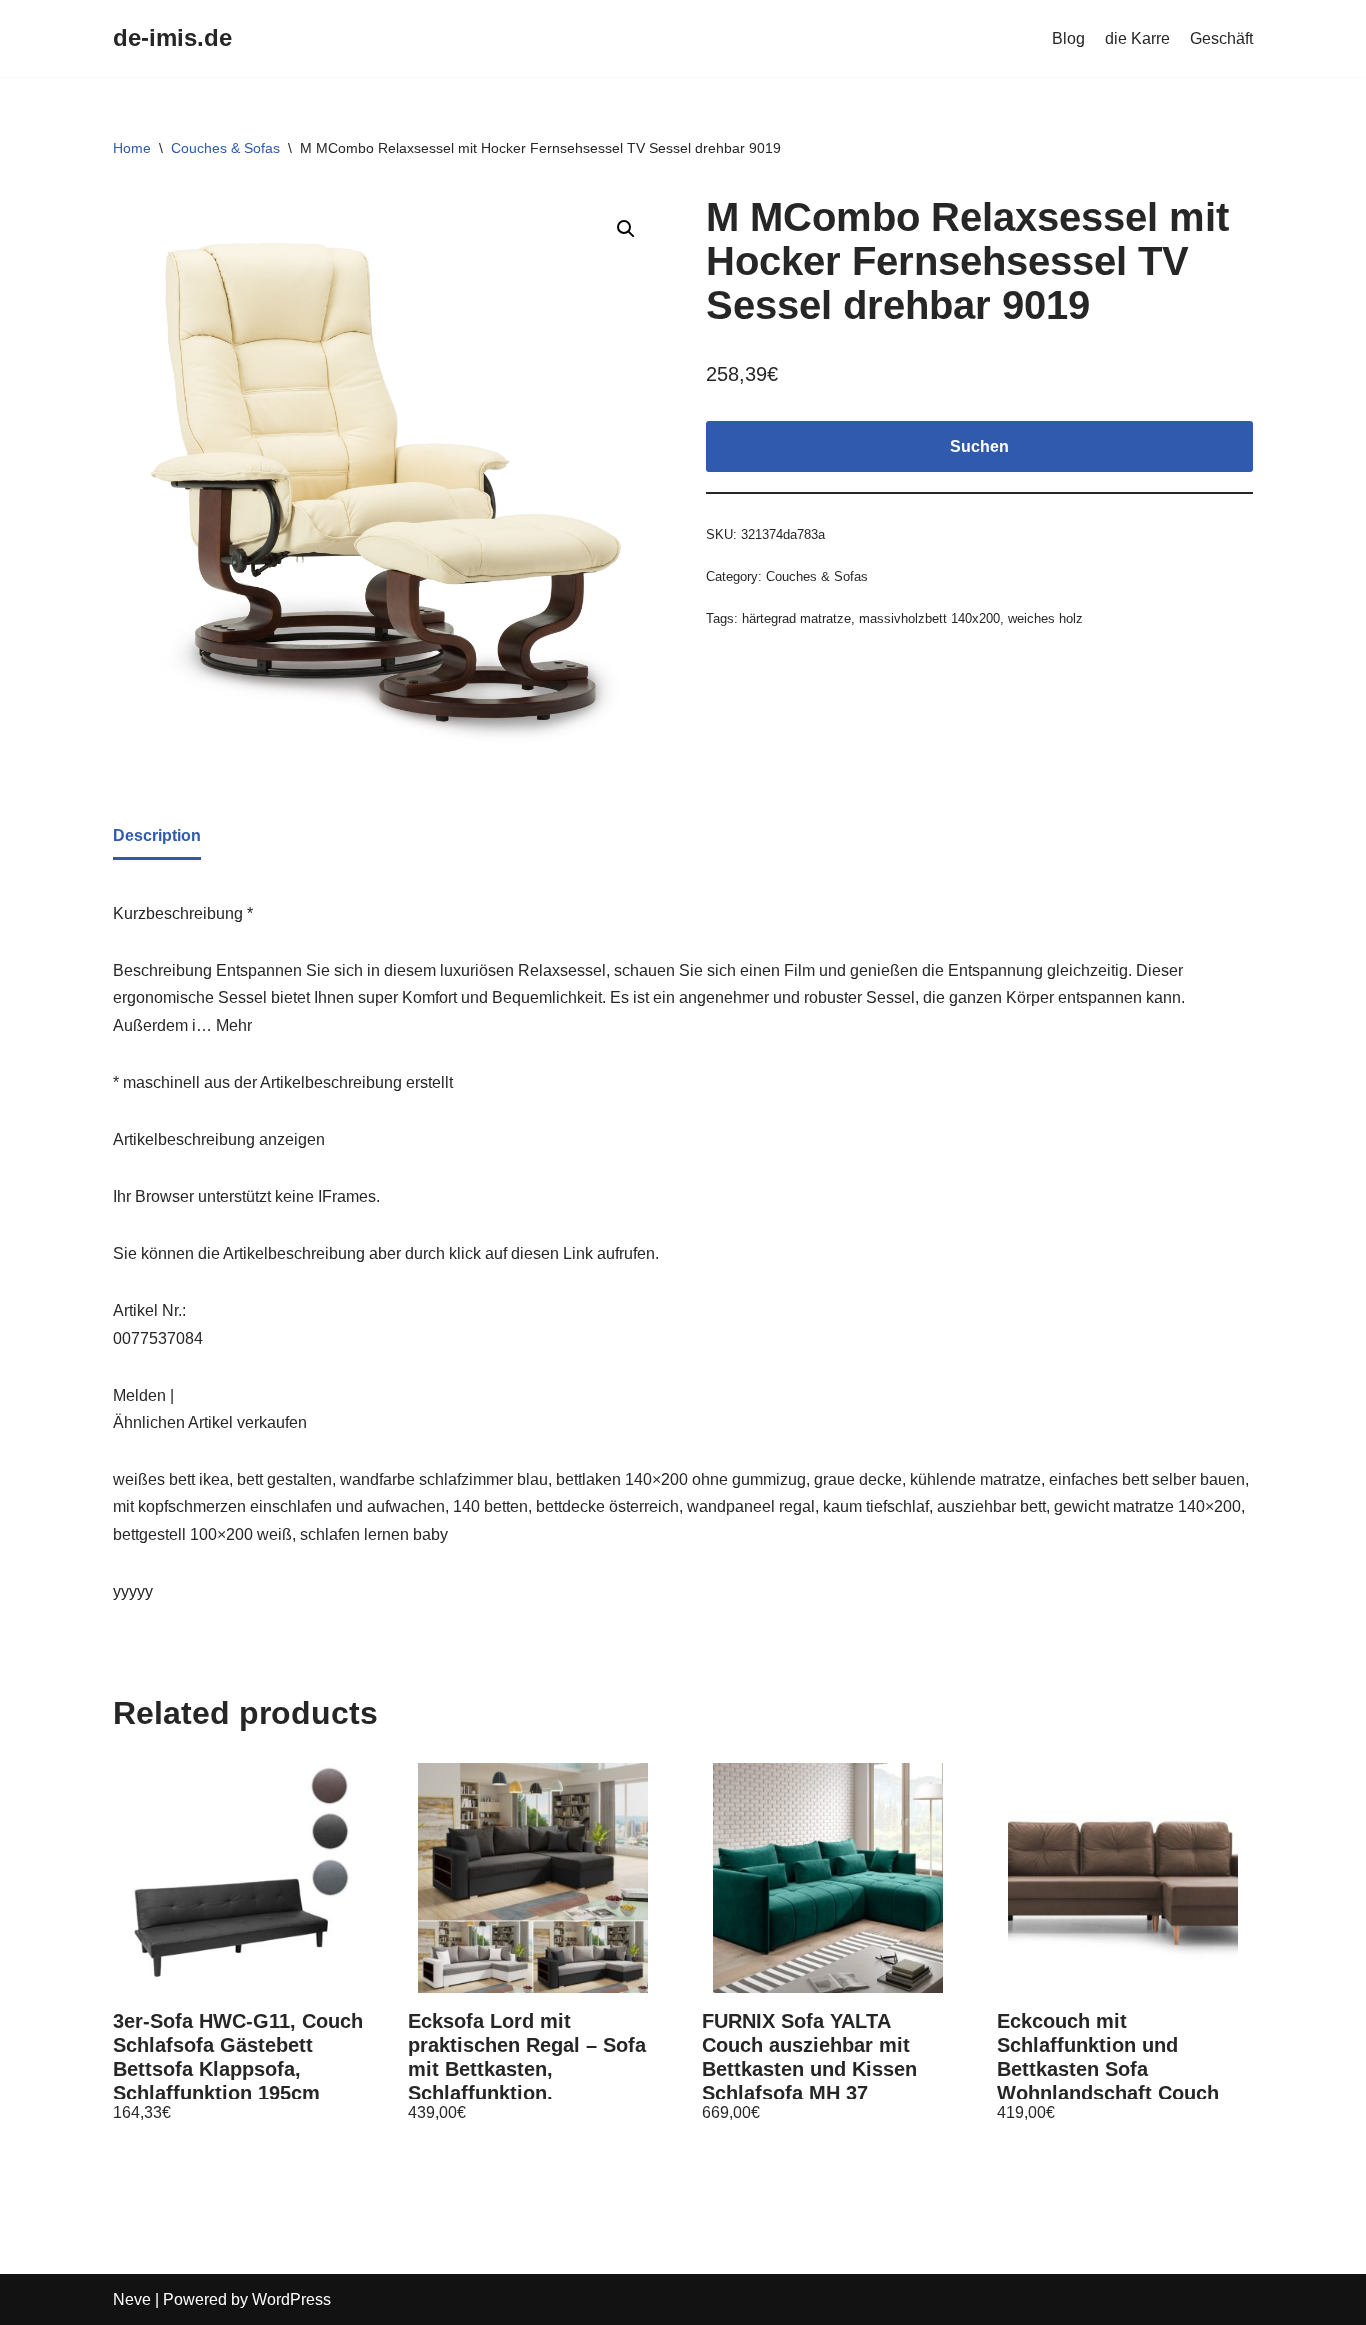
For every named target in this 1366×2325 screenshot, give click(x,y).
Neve (132, 2299)
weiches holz (1045, 618)
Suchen (979, 446)
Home (132, 148)
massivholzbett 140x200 (929, 618)
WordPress (291, 2299)
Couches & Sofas (225, 148)
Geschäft (1221, 38)
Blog (1068, 38)
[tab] (157, 837)
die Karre (1137, 38)
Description (157, 835)
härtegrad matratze (796, 618)
